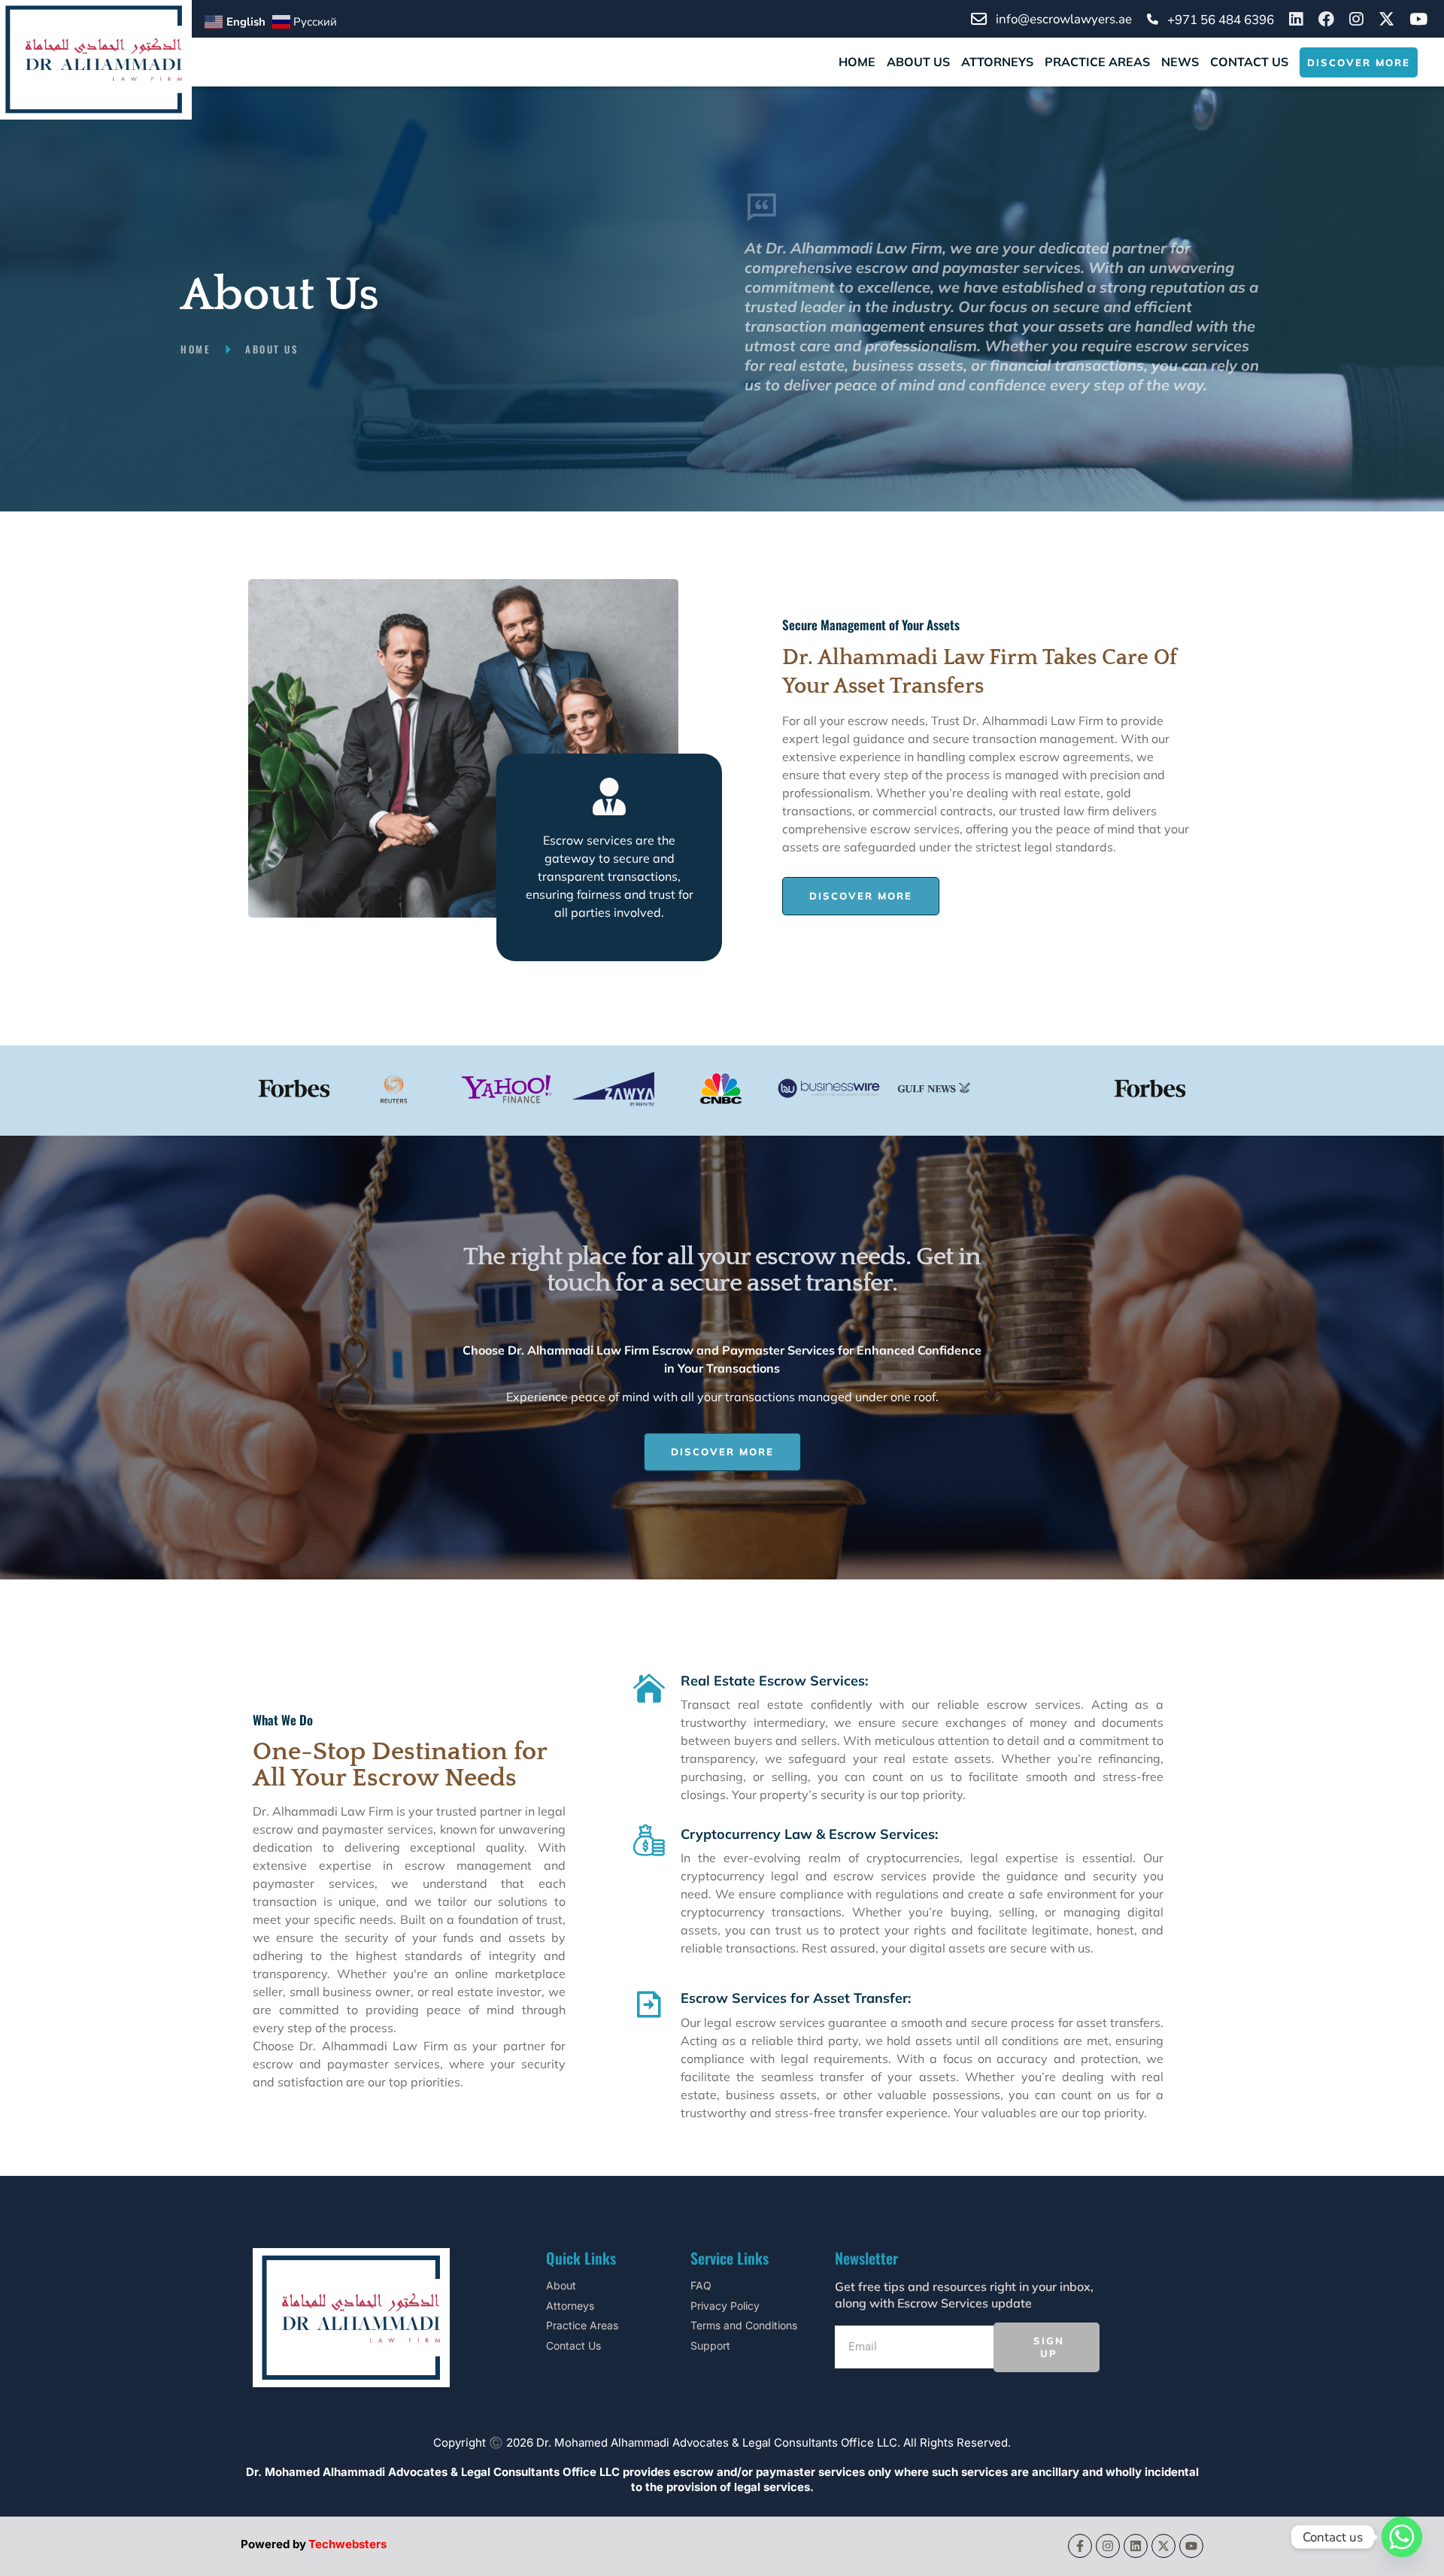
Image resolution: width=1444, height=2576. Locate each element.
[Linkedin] (1136, 2546)
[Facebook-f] (1080, 2546)
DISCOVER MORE (1359, 62)
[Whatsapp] (1402, 2537)
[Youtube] (1191, 2546)
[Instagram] (1108, 2546)
